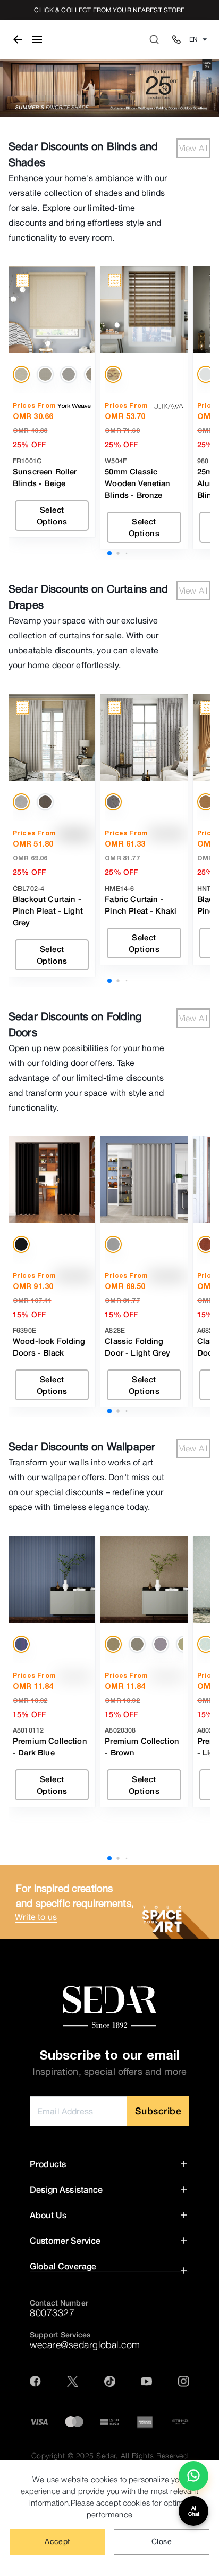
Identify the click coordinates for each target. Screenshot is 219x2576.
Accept (57, 2541)
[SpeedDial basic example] (193, 2476)
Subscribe (158, 2111)
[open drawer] (37, 39)
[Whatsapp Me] (193, 2480)
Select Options (52, 515)
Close (162, 2541)
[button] (109, 2164)
